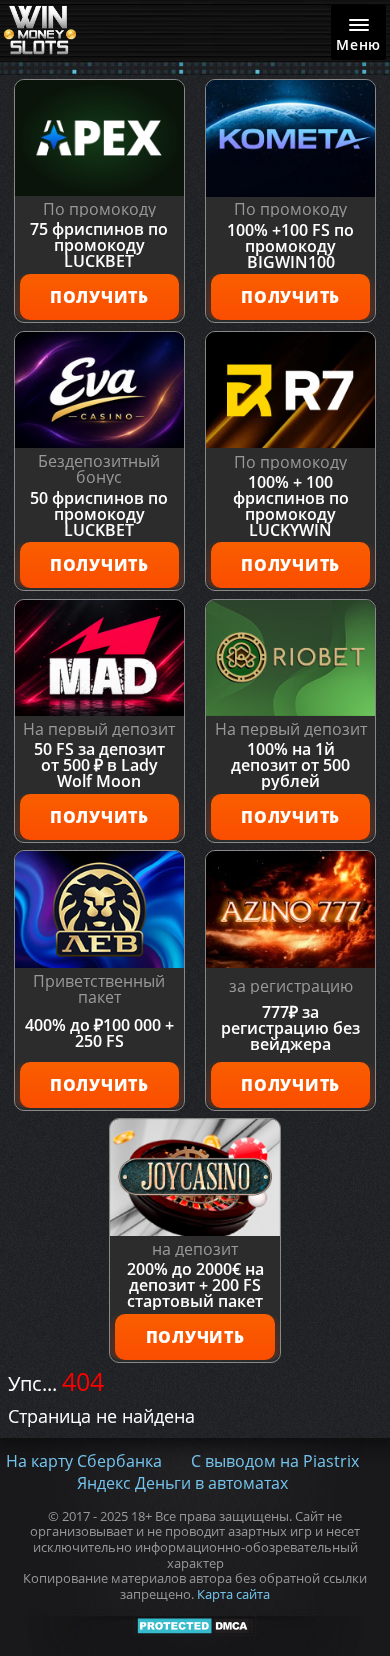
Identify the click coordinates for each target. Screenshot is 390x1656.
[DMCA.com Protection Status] (195, 1625)
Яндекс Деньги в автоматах (182, 1483)
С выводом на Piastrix (275, 1461)
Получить (99, 297)
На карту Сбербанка (84, 1461)
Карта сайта (233, 1595)
